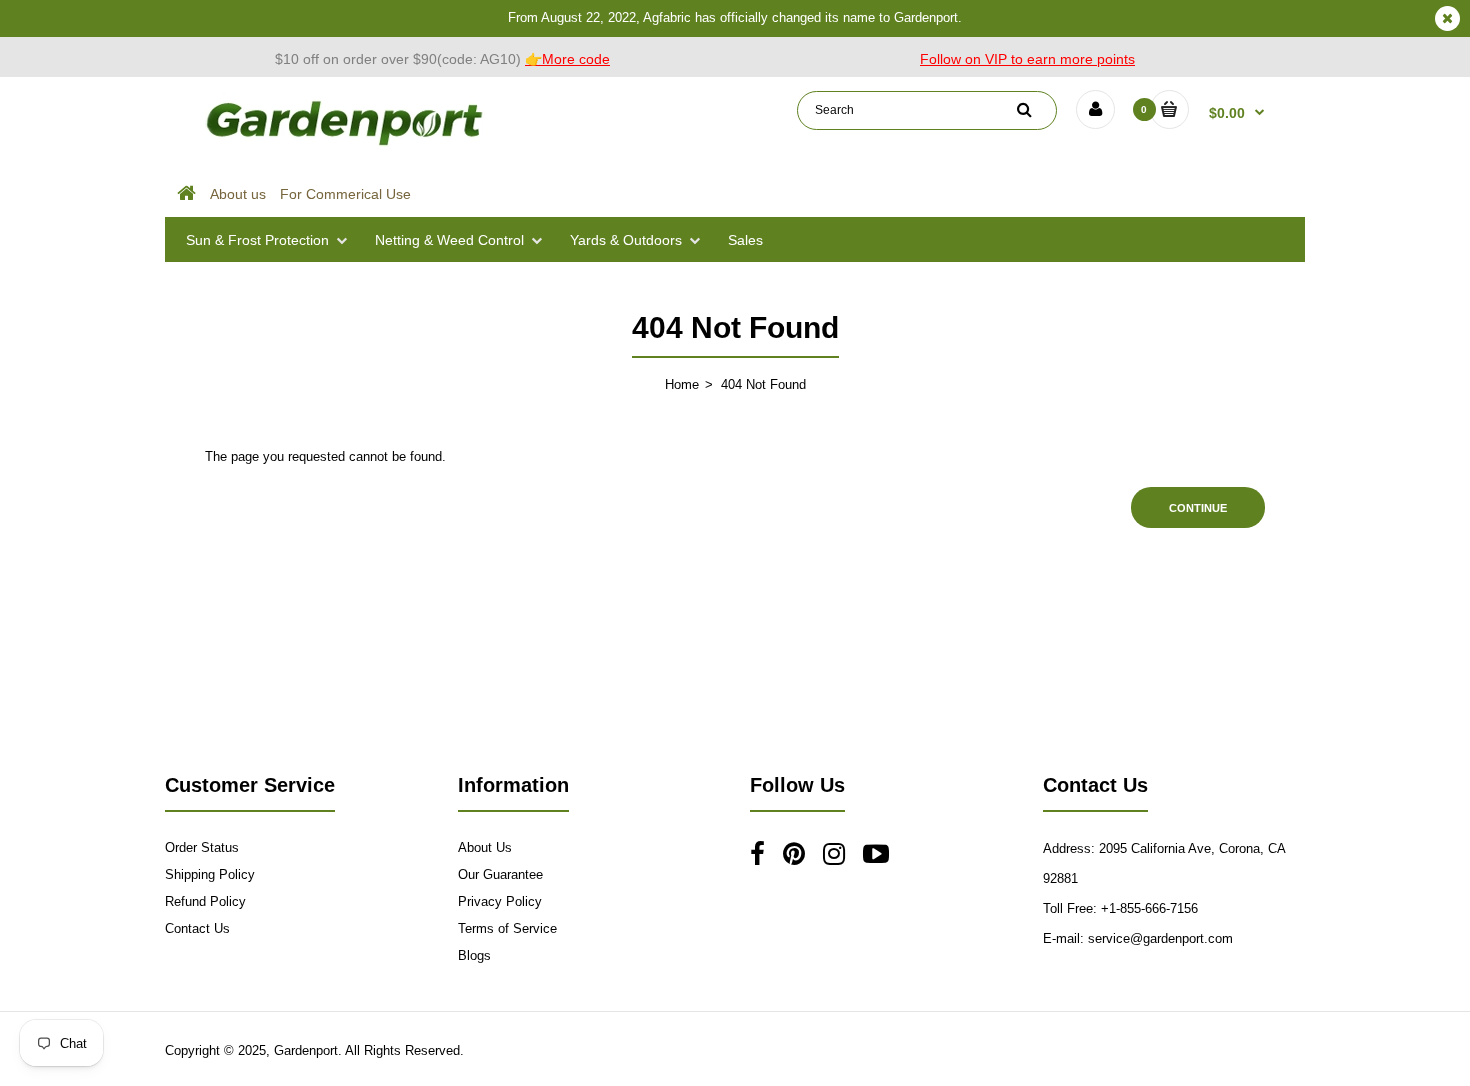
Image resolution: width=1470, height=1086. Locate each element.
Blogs (474, 955)
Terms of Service (507, 928)
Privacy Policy (500, 901)
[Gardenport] (347, 145)
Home (682, 384)
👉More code (567, 59)
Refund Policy (205, 901)
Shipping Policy (210, 874)
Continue (1198, 508)
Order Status (202, 847)
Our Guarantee (500, 874)
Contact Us (197, 928)
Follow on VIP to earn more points (1027, 59)
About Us (485, 847)
